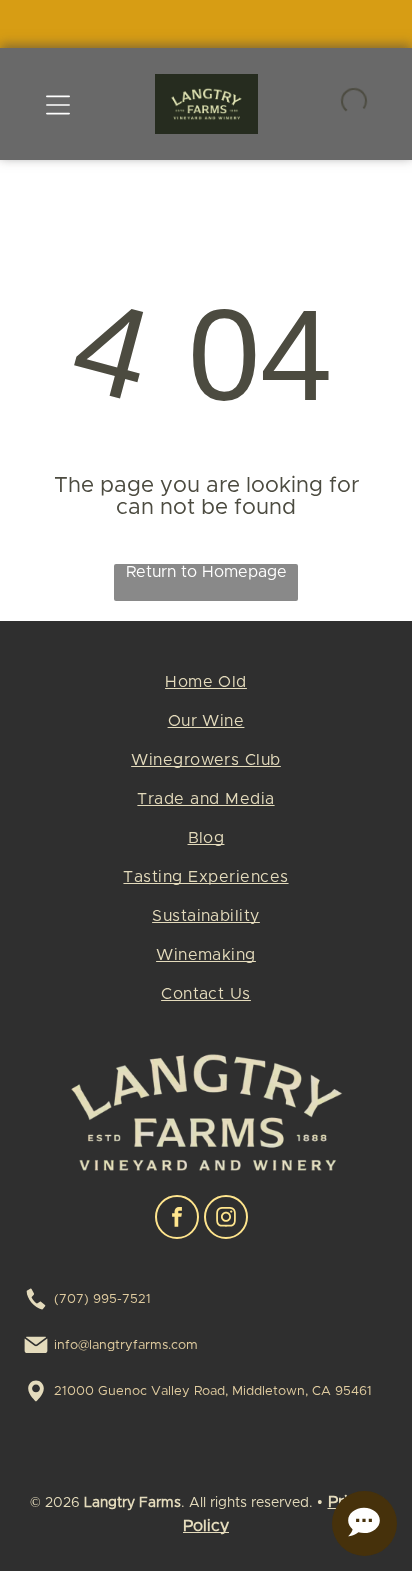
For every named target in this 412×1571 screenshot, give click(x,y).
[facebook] (177, 1219)
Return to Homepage (206, 572)
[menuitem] (205, 689)
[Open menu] (58, 104)
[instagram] (226, 1219)
